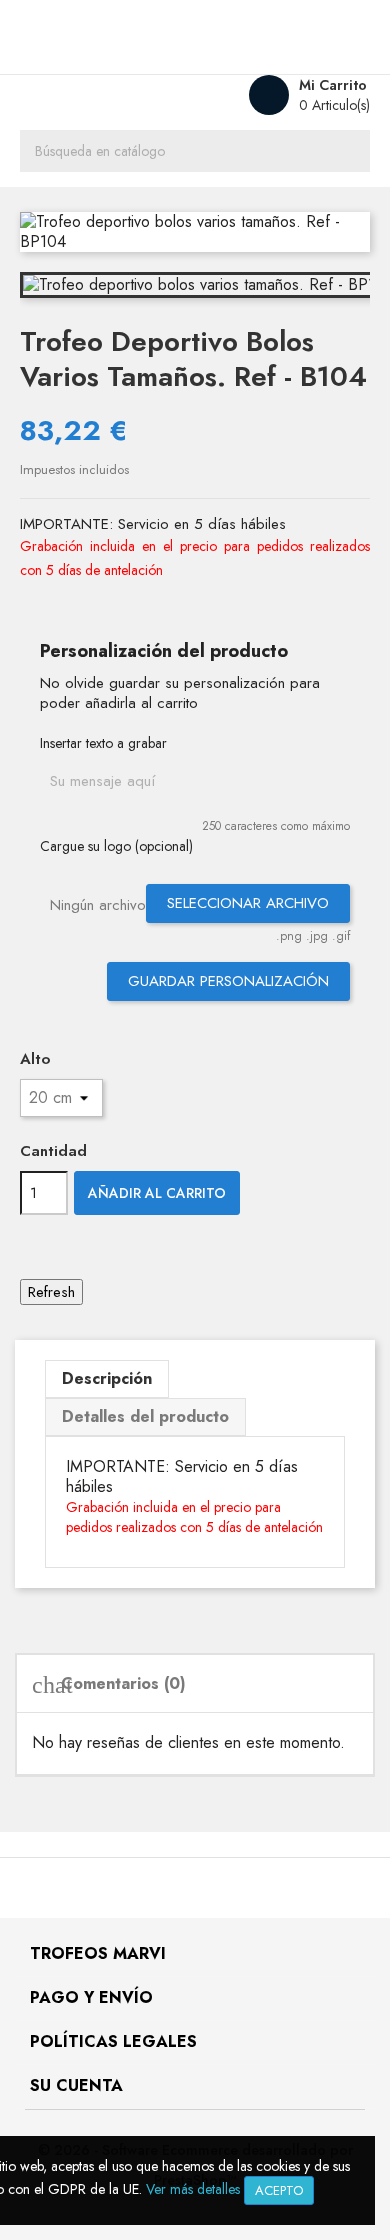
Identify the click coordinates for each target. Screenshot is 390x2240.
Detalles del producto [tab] (145, 1416)
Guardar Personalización (228, 981)
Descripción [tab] (107, 1378)
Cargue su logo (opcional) (116, 846)
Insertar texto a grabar (103, 743)
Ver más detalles (193, 2189)
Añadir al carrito (157, 1193)
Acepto (279, 2190)
